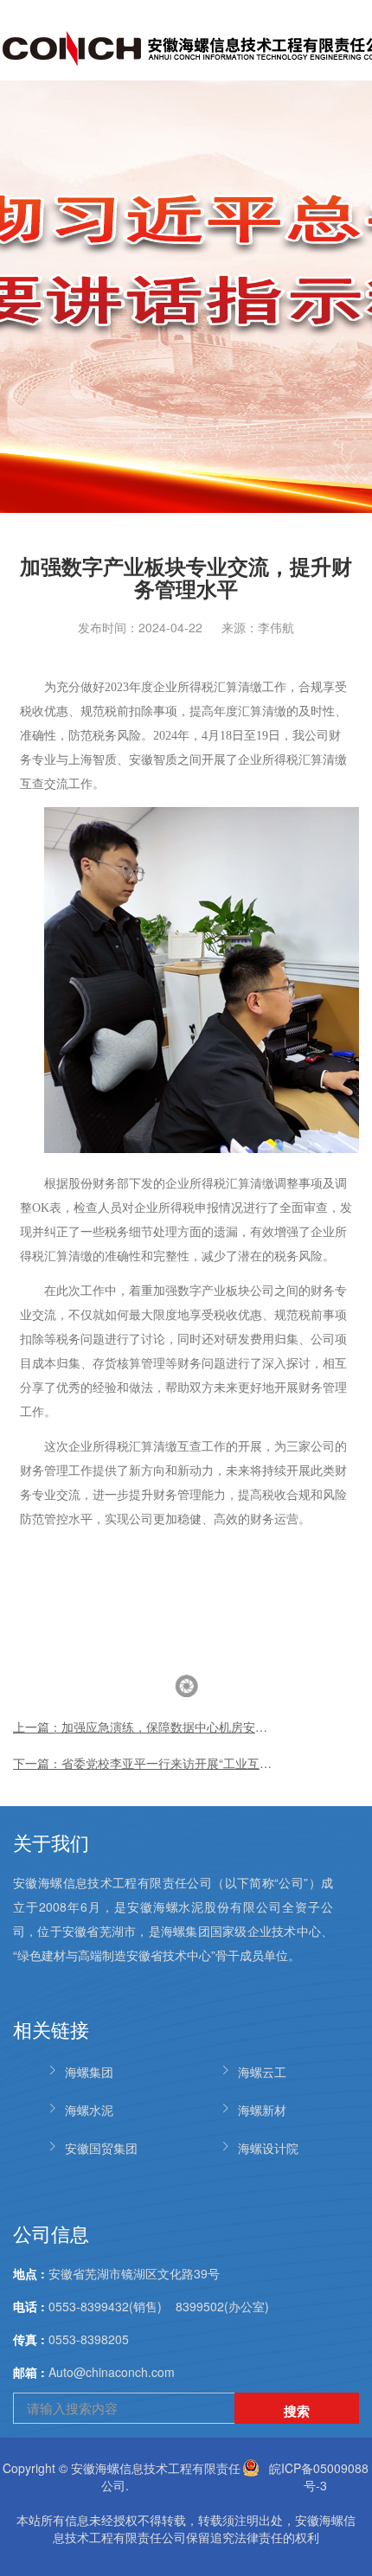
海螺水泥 (89, 2110)
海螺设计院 (268, 2148)
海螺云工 (262, 2072)
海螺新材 (262, 2110)
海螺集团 (89, 2072)
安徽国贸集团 (101, 2148)
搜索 (297, 2411)
